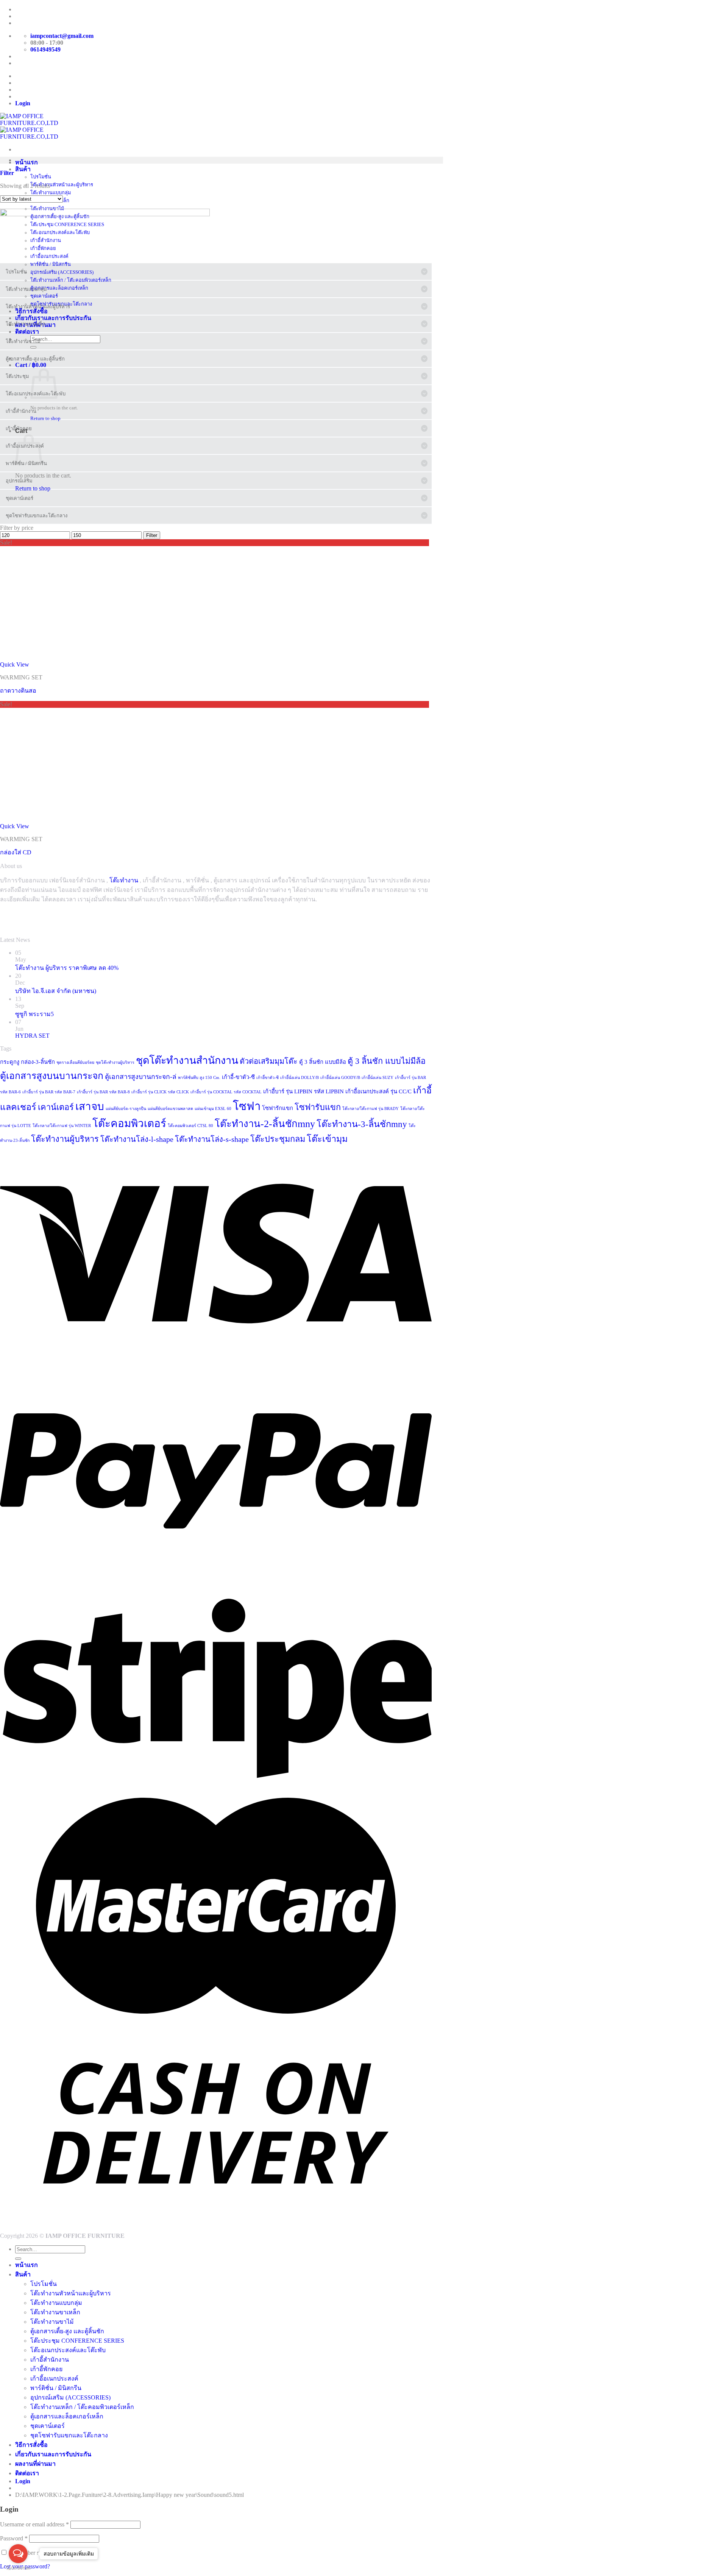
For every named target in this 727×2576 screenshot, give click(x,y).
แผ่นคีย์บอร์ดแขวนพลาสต (170, 1109)
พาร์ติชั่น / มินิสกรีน (56, 2388)
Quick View (15, 664)
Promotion (29, 9)
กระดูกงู (10, 1062)
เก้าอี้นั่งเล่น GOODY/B (340, 1078)
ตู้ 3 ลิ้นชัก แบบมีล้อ (323, 1062)
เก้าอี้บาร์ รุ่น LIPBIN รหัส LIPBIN (303, 1091)
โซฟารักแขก (278, 1108)
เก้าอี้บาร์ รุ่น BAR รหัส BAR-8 (103, 1092)
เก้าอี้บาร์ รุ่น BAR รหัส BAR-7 (49, 1092)
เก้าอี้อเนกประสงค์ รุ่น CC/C (378, 1091)
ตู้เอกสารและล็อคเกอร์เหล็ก (67, 2416)
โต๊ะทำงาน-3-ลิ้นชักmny (362, 1124)
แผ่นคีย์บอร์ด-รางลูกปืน (126, 1109)
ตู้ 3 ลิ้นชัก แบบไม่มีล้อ (387, 1061)
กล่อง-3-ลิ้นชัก (38, 1062)
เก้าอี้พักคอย (46, 2369)
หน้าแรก (27, 162)
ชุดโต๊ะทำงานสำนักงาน (187, 1060)
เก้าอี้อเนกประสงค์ (54, 2379)
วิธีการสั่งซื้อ (31, 2445)
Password (14, 2538)
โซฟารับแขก (318, 1107)
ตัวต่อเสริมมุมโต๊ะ (269, 1061)
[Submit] (18, 2259)
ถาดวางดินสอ (18, 691)
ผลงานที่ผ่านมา (35, 2464)
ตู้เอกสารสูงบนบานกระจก (52, 1076)
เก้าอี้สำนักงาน (50, 2360)
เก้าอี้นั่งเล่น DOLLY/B (300, 1078)
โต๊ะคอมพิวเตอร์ (129, 1123)
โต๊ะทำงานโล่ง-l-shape (137, 1139)
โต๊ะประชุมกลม (278, 1139)
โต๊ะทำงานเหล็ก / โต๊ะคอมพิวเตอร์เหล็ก (71, 280)
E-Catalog (28, 23)
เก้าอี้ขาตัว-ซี (268, 1078)
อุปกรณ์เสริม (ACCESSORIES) (70, 2397)
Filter (152, 535)
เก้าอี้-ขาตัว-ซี (238, 1077)
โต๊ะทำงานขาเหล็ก (55, 2312)
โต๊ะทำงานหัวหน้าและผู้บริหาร (71, 2293)
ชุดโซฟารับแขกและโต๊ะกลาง (69, 2435)
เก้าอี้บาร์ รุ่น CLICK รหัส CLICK (160, 1092)
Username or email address (34, 2524)
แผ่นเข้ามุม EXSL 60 (213, 1109)
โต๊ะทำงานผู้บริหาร (65, 1139)
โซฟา (247, 1106)
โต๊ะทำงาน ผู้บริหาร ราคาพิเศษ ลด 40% (67, 968)
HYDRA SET (32, 1036)
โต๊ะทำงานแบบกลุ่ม (56, 2303)
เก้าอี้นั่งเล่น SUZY (378, 1078)
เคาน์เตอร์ (56, 1107)
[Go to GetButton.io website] (18, 2568)
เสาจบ (90, 1106)
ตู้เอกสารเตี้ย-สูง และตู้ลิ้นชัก (67, 2331)
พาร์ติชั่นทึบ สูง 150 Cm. (199, 1078)
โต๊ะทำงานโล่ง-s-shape (212, 1139)
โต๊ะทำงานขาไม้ (52, 2322)
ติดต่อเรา (27, 2473)
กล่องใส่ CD (16, 852)
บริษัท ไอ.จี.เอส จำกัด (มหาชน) (56, 991)
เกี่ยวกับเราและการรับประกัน (53, 2454)
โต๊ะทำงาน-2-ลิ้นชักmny (265, 1124)
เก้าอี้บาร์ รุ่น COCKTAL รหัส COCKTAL (226, 1092)
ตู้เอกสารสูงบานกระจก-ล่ (141, 1077)
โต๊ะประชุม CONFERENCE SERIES (77, 2341)
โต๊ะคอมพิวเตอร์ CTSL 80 (190, 1126)
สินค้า (23, 169)
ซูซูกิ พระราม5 (34, 1014)
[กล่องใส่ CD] (57, 819)
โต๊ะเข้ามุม (327, 1139)
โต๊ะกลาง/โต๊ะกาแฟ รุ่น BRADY (371, 1109)
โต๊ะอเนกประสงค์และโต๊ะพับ (68, 2350)
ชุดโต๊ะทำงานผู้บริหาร (115, 1062)
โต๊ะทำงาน (124, 880)
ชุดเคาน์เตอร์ (48, 2426)
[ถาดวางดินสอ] (57, 658)
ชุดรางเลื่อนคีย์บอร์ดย (75, 1062)
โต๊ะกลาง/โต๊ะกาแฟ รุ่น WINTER (62, 1126)
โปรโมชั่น (44, 2284)
